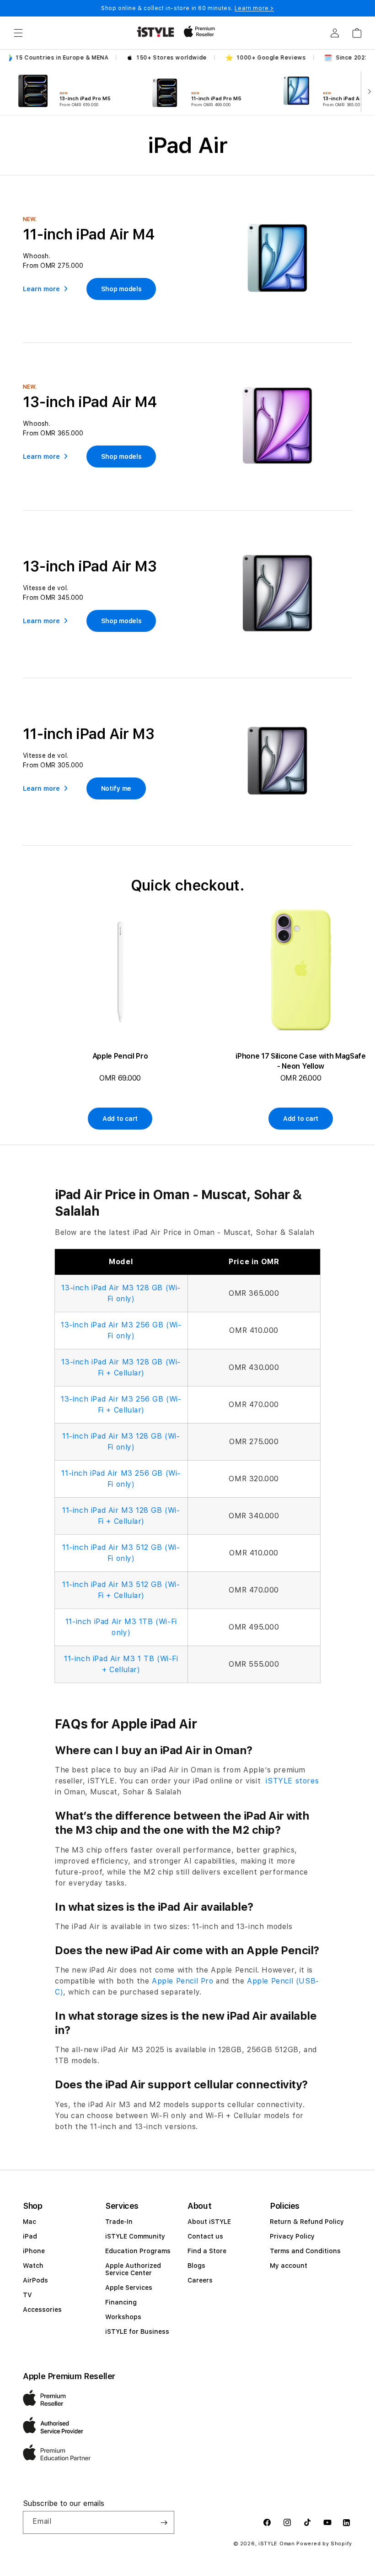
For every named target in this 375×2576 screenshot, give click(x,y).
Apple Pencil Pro (120, 1056)
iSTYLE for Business (137, 2331)
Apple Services (129, 2288)
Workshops (123, 2317)
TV (27, 2295)
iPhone (34, 2251)
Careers (200, 2280)
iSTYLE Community (135, 2236)
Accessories (42, 2310)
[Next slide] (367, 91)
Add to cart (120, 1119)
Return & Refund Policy (307, 2222)
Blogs (196, 2266)
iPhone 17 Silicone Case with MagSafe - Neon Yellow (300, 1061)
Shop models (121, 289)
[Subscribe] (164, 2522)
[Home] (155, 32)
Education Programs (138, 2251)
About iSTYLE (209, 2222)
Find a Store (207, 2251)
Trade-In (119, 2222)
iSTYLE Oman (277, 2544)
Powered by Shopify (324, 2544)
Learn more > (254, 8)
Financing (121, 2302)
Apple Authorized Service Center (133, 2269)
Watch (33, 2266)
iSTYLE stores (291, 1781)
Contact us (205, 2236)
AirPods (35, 2280)
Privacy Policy (292, 2236)
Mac (29, 2222)
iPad (30, 2236)
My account (289, 2266)
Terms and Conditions (305, 2251)
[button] (18, 33)
